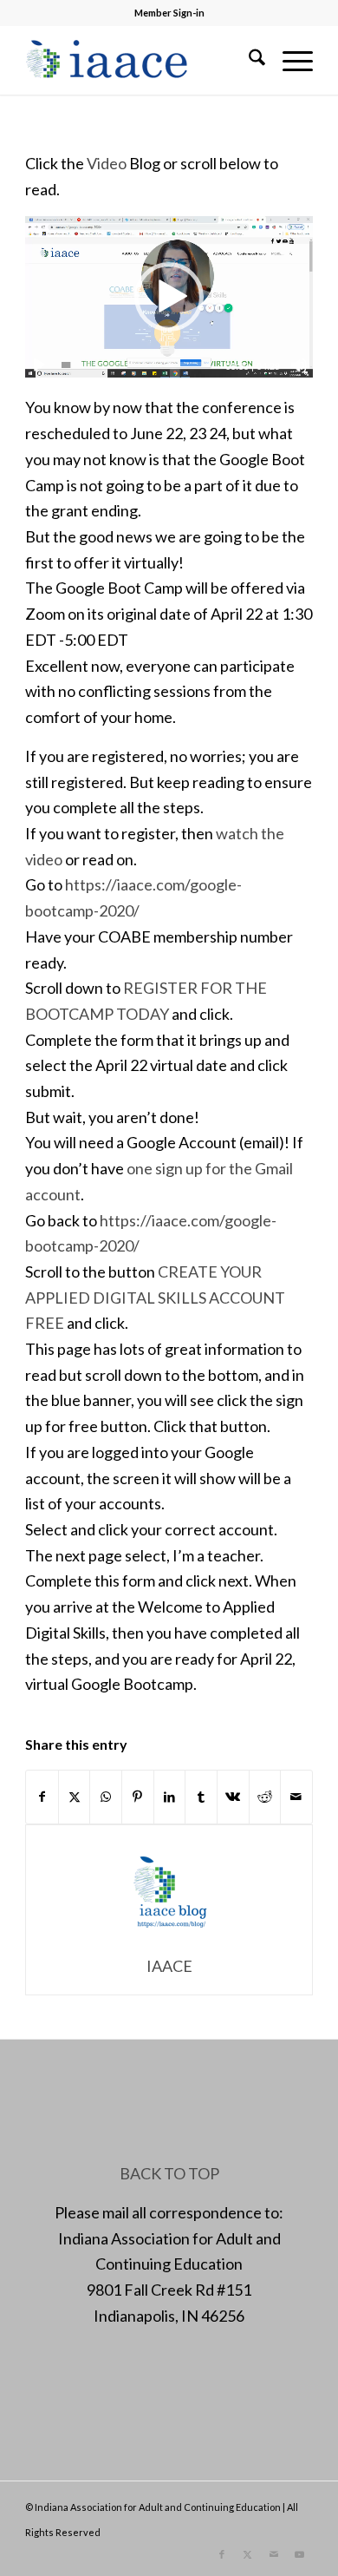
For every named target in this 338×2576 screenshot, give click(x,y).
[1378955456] (140, 60)
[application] (169, 297)
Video (107, 163)
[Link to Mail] (274, 2554)
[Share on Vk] (233, 1797)
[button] (169, 297)
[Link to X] (248, 2554)
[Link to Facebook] (222, 2554)
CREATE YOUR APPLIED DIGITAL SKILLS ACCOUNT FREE (155, 1297)
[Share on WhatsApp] (106, 1797)
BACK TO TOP (169, 2173)
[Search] (248, 60)
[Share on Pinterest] (138, 1797)
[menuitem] (248, 60)
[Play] (39, 365)
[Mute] (299, 365)
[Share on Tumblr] (201, 1797)
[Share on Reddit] (265, 1797)
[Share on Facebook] (42, 1797)
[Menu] (289, 60)
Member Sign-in (169, 13)
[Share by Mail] (296, 1797)
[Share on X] (75, 1797)
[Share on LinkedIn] (170, 1797)
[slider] (136, 365)
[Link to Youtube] (300, 2554)
